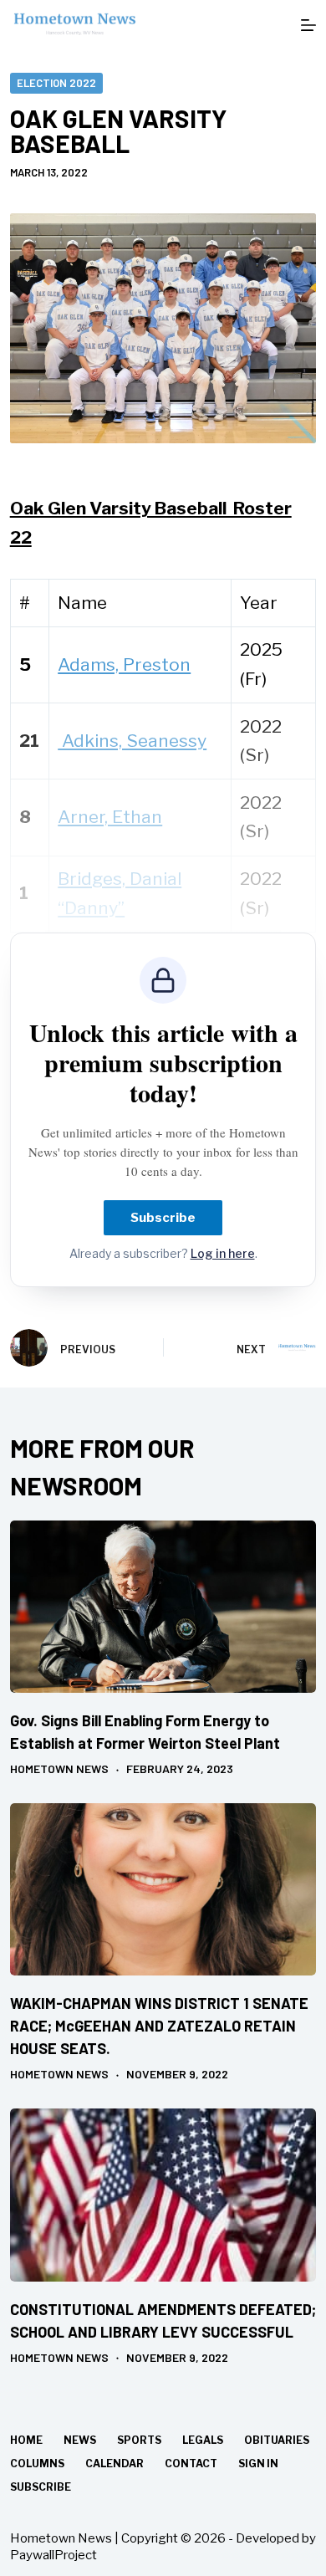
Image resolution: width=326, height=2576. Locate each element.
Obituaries (277, 2440)
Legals (203, 2440)
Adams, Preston (124, 664)
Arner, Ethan (110, 817)
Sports (139, 2440)
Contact (191, 2464)
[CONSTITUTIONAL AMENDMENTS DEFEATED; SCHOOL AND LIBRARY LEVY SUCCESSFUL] (163, 2195)
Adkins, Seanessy (132, 741)
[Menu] (308, 25)
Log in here (223, 1253)
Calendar (115, 2464)
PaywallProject (53, 2555)
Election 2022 (56, 83)
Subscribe (163, 1218)
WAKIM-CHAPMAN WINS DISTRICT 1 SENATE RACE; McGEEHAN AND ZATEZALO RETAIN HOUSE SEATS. (159, 2026)
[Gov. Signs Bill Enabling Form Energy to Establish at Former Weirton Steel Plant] (163, 1607)
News (80, 2440)
